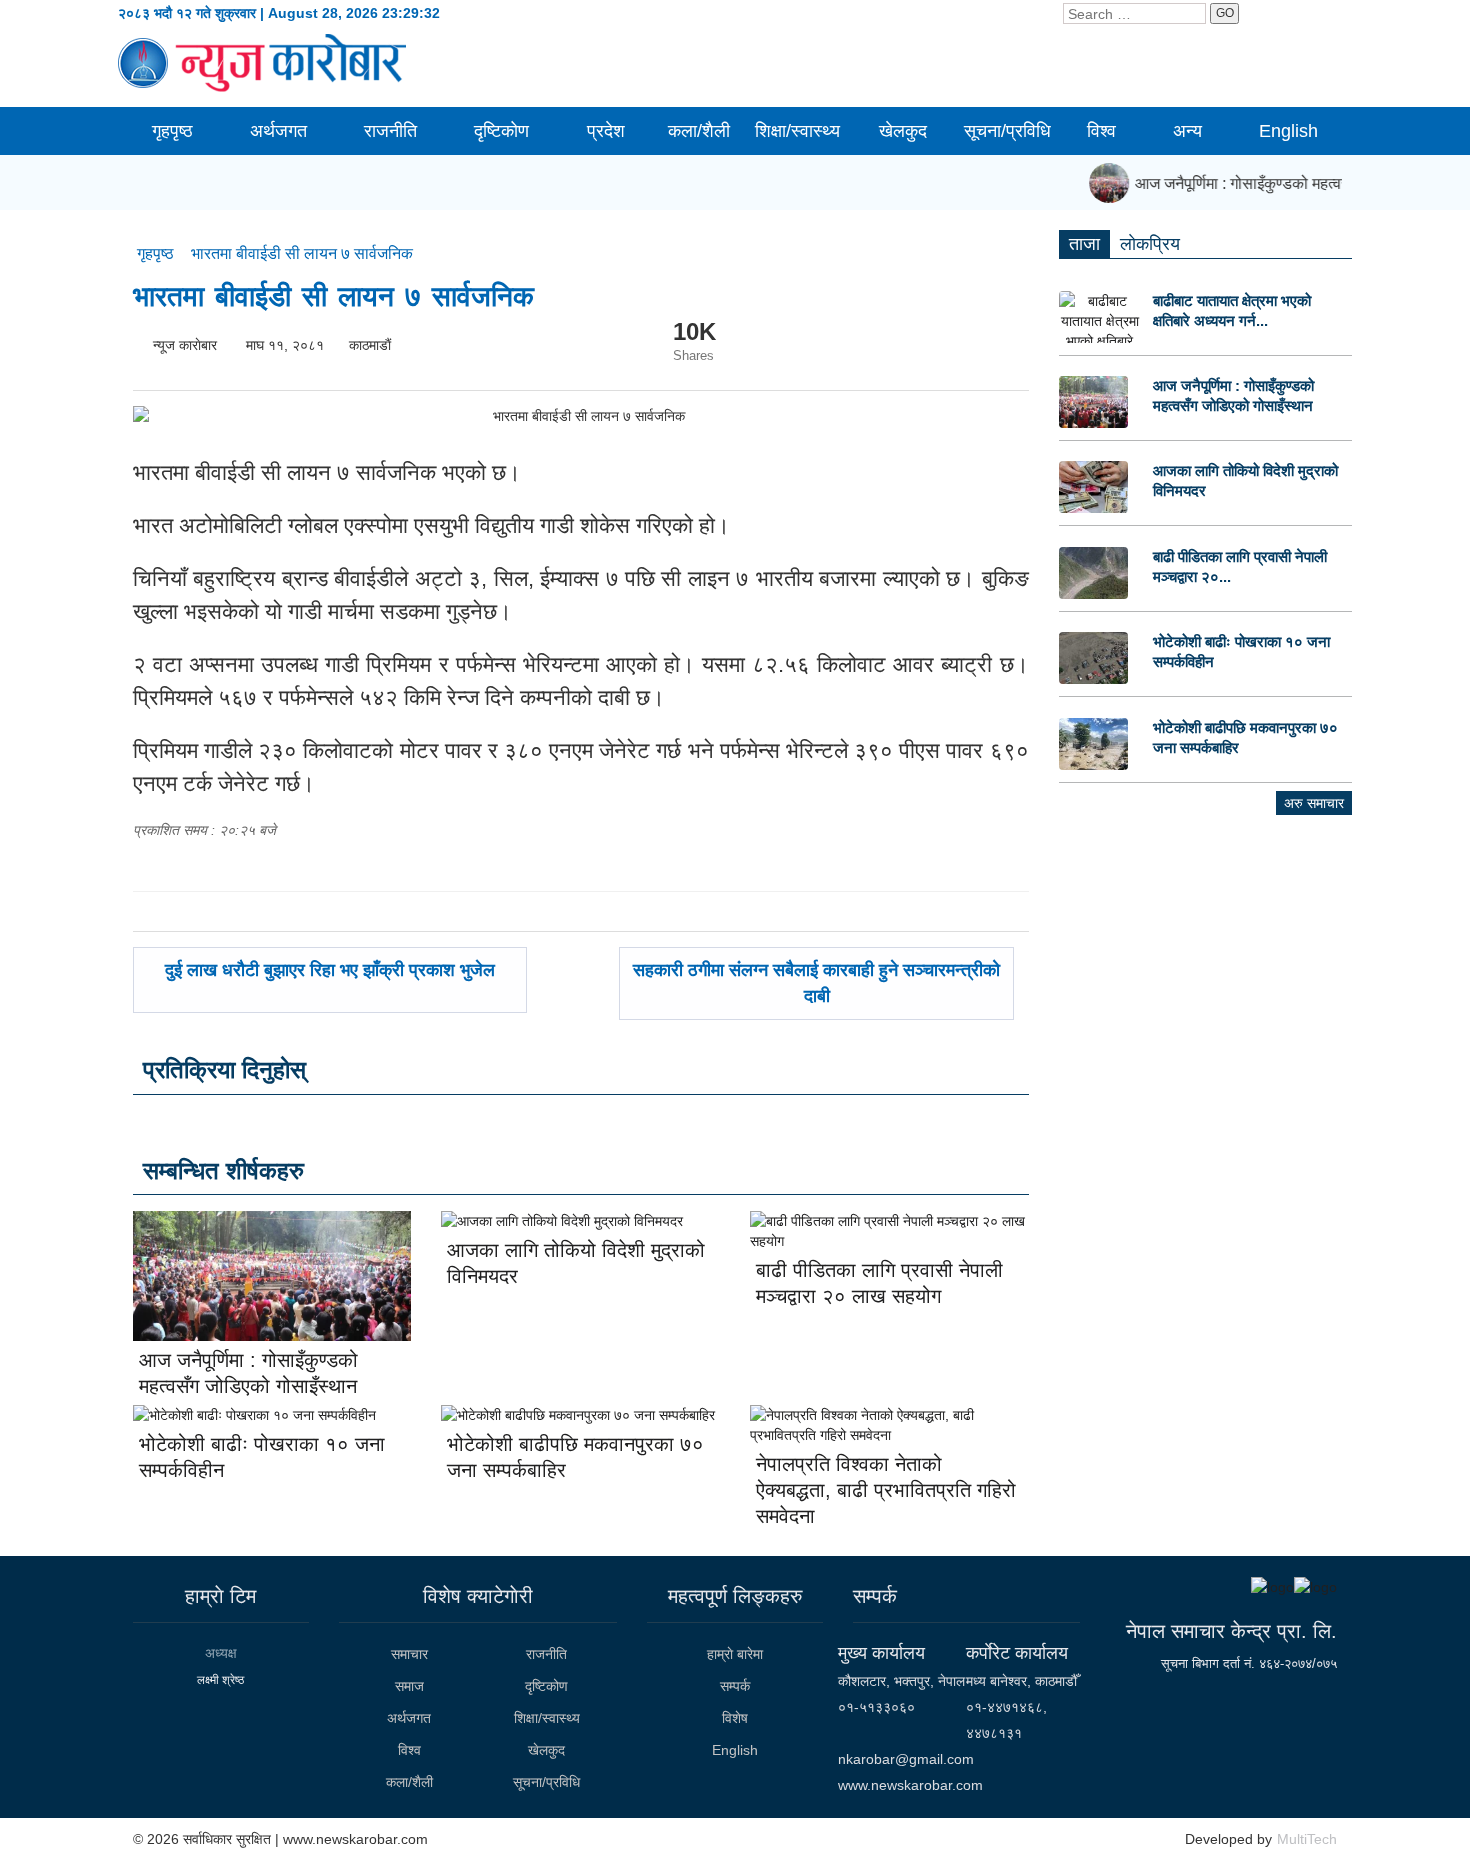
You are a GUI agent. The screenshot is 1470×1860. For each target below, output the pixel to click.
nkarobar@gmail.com (906, 1759)
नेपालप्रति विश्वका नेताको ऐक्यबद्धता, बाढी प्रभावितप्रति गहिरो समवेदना (886, 1490)
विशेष (735, 1718)
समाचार (409, 1654)
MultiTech (1307, 1839)
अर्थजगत (278, 131)
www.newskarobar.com (910, 1785)
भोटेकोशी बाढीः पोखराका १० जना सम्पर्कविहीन (1241, 651)
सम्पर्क (735, 1686)
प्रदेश (606, 131)
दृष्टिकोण (501, 131)
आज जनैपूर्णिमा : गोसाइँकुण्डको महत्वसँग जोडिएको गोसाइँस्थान (1233, 395)
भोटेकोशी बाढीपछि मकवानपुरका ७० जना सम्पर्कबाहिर (1245, 737)
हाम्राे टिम (220, 1596)
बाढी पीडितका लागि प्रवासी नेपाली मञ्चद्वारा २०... (1240, 566)
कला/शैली (699, 131)
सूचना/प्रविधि (1007, 131)
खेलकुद (903, 131)
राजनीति (390, 131)
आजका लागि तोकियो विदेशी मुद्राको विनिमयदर (1245, 480)
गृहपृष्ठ (172, 131)
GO (1225, 13)
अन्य (1187, 131)
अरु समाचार (1314, 803)
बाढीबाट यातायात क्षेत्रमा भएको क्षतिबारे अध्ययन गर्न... (1232, 310)
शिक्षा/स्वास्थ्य (797, 131)
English (1288, 131)
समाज (409, 1686)
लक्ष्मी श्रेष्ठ (220, 1680)
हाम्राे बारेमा (735, 1654)
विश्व (1101, 131)
